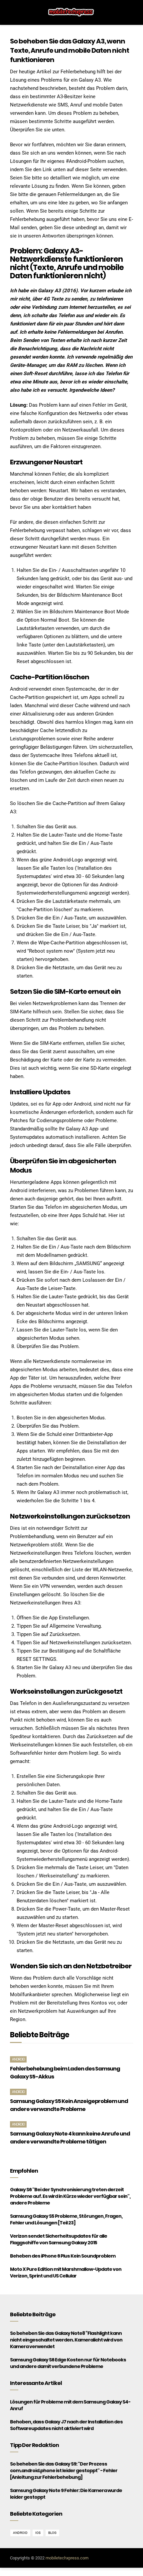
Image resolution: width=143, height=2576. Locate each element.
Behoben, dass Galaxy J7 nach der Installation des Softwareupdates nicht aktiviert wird (66, 2425)
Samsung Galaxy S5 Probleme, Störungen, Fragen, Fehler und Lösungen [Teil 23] (66, 2219)
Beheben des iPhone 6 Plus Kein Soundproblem (63, 2256)
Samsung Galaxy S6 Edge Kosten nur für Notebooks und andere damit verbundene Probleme (68, 2363)
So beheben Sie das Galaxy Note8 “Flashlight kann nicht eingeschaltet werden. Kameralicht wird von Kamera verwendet (66, 2340)
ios (38, 2533)
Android (18, 2059)
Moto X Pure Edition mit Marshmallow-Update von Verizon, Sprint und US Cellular (66, 2272)
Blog (52, 2533)
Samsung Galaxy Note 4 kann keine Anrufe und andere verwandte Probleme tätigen (70, 2138)
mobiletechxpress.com (67, 2558)
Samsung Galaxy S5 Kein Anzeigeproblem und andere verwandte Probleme (69, 2105)
